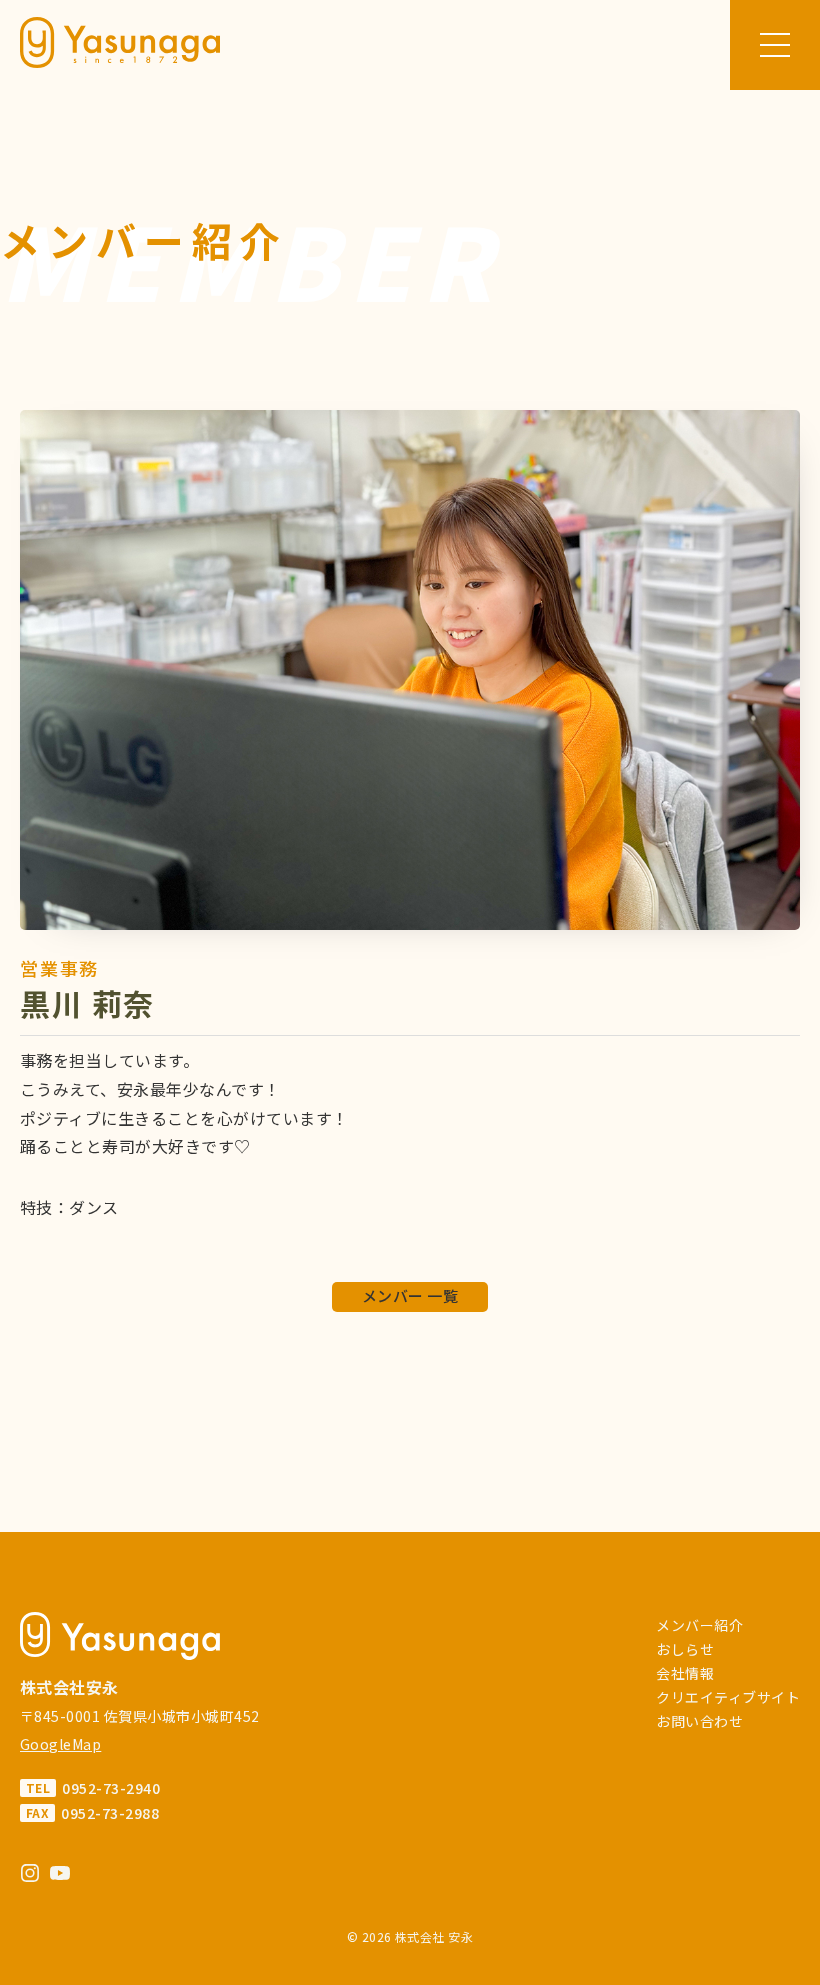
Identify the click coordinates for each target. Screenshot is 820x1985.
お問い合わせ (699, 1721)
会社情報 (685, 1673)
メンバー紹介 (699, 1625)
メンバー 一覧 (410, 1295)
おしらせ (685, 1649)
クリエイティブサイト (728, 1697)
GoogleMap (60, 1744)
